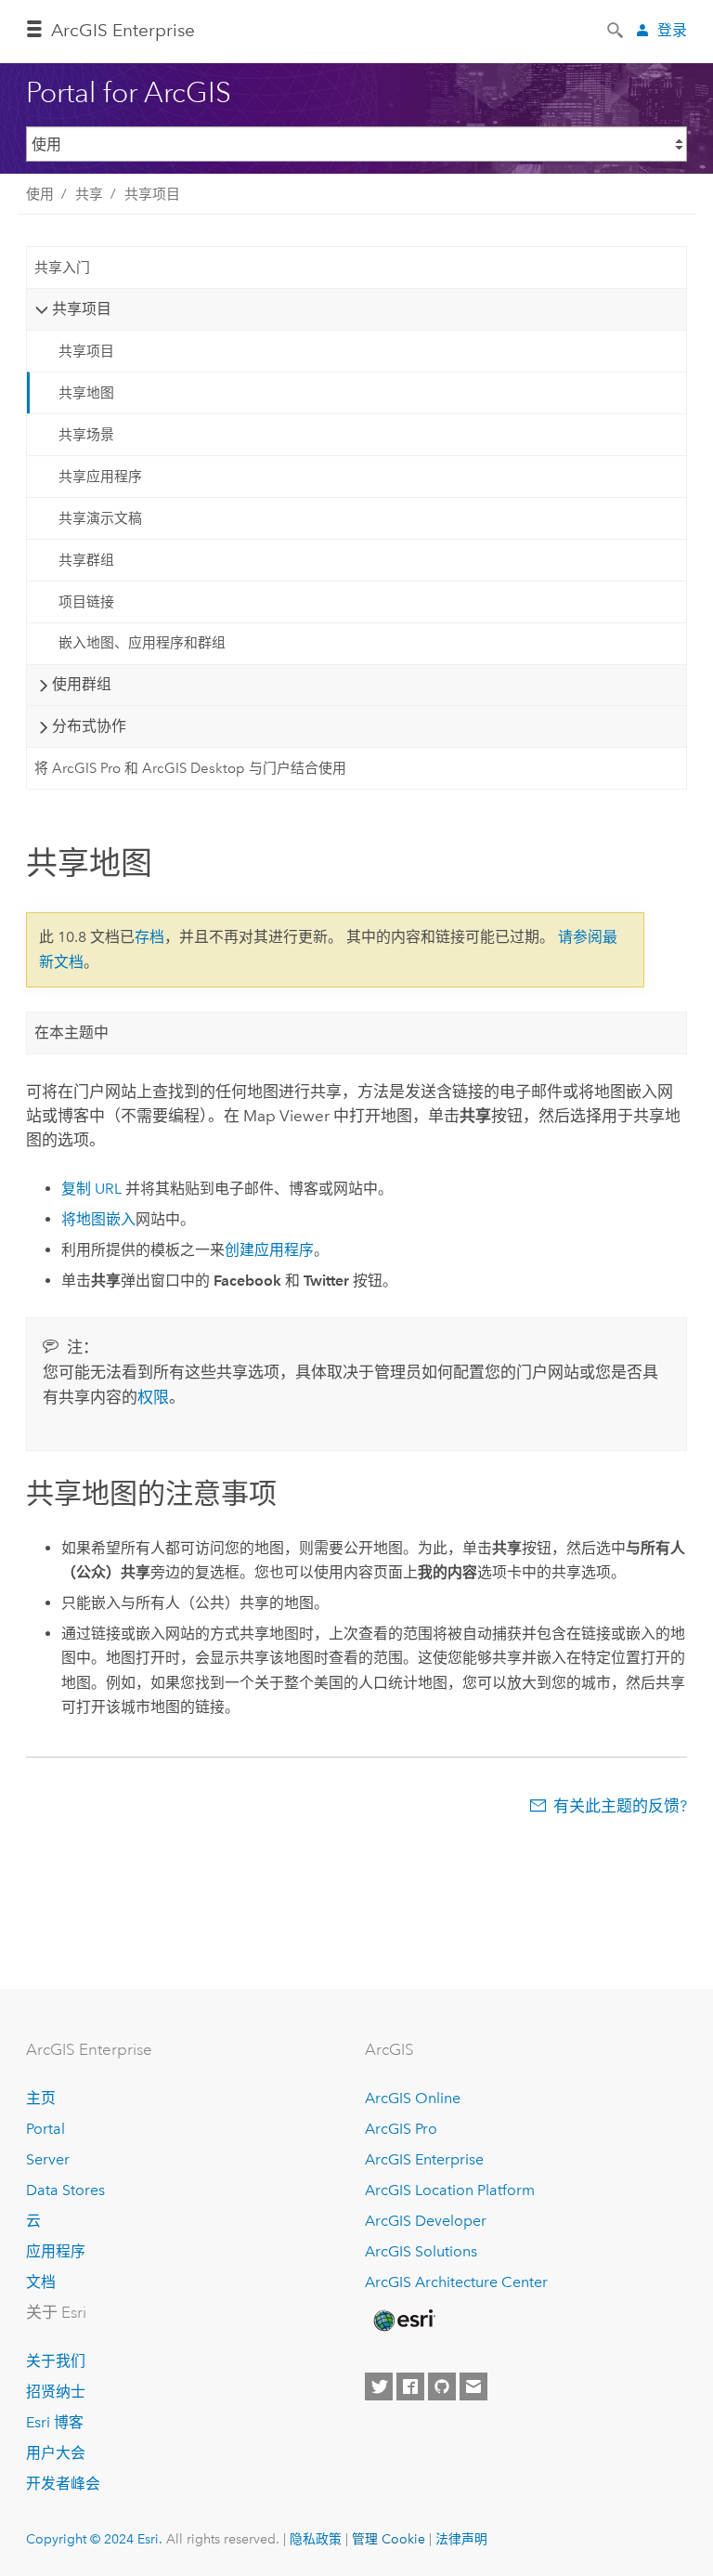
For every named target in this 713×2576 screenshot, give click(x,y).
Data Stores (65, 2190)
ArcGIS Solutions (421, 2251)
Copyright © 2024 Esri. (94, 2539)
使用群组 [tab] (82, 684)
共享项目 (152, 194)
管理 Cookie (389, 2539)
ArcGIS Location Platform (450, 2190)
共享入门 (62, 268)
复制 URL (91, 1189)
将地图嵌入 (98, 1219)
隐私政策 (316, 2539)
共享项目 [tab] (82, 309)
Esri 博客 (55, 2422)
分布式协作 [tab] (89, 726)
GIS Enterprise (123, 30)
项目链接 (86, 602)
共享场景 (86, 435)
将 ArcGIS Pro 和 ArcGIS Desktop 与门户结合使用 (190, 768)
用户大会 (56, 2453)
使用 (40, 194)
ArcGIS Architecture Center (456, 2282)
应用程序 (56, 2251)
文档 (41, 2282)
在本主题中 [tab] (71, 1033)
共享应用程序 (100, 477)
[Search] (616, 29)
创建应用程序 (269, 1250)
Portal (45, 2129)
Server (48, 2159)
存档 (149, 937)
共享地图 (86, 393)
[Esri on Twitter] (379, 2386)
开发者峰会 (63, 2484)
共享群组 (86, 560)
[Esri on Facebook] (410, 2386)
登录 (672, 30)
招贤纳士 (56, 2392)
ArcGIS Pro (401, 2129)
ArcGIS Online (413, 2098)
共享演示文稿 (100, 518)
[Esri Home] (403, 2321)
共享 (89, 194)
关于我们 (56, 2361)
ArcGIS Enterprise (424, 2159)
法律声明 (461, 2539)
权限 (153, 1397)
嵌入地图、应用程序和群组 (142, 643)
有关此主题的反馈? (620, 1806)
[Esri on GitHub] (442, 2386)
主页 (41, 2098)
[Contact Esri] (473, 2386)
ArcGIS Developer (426, 2221)
